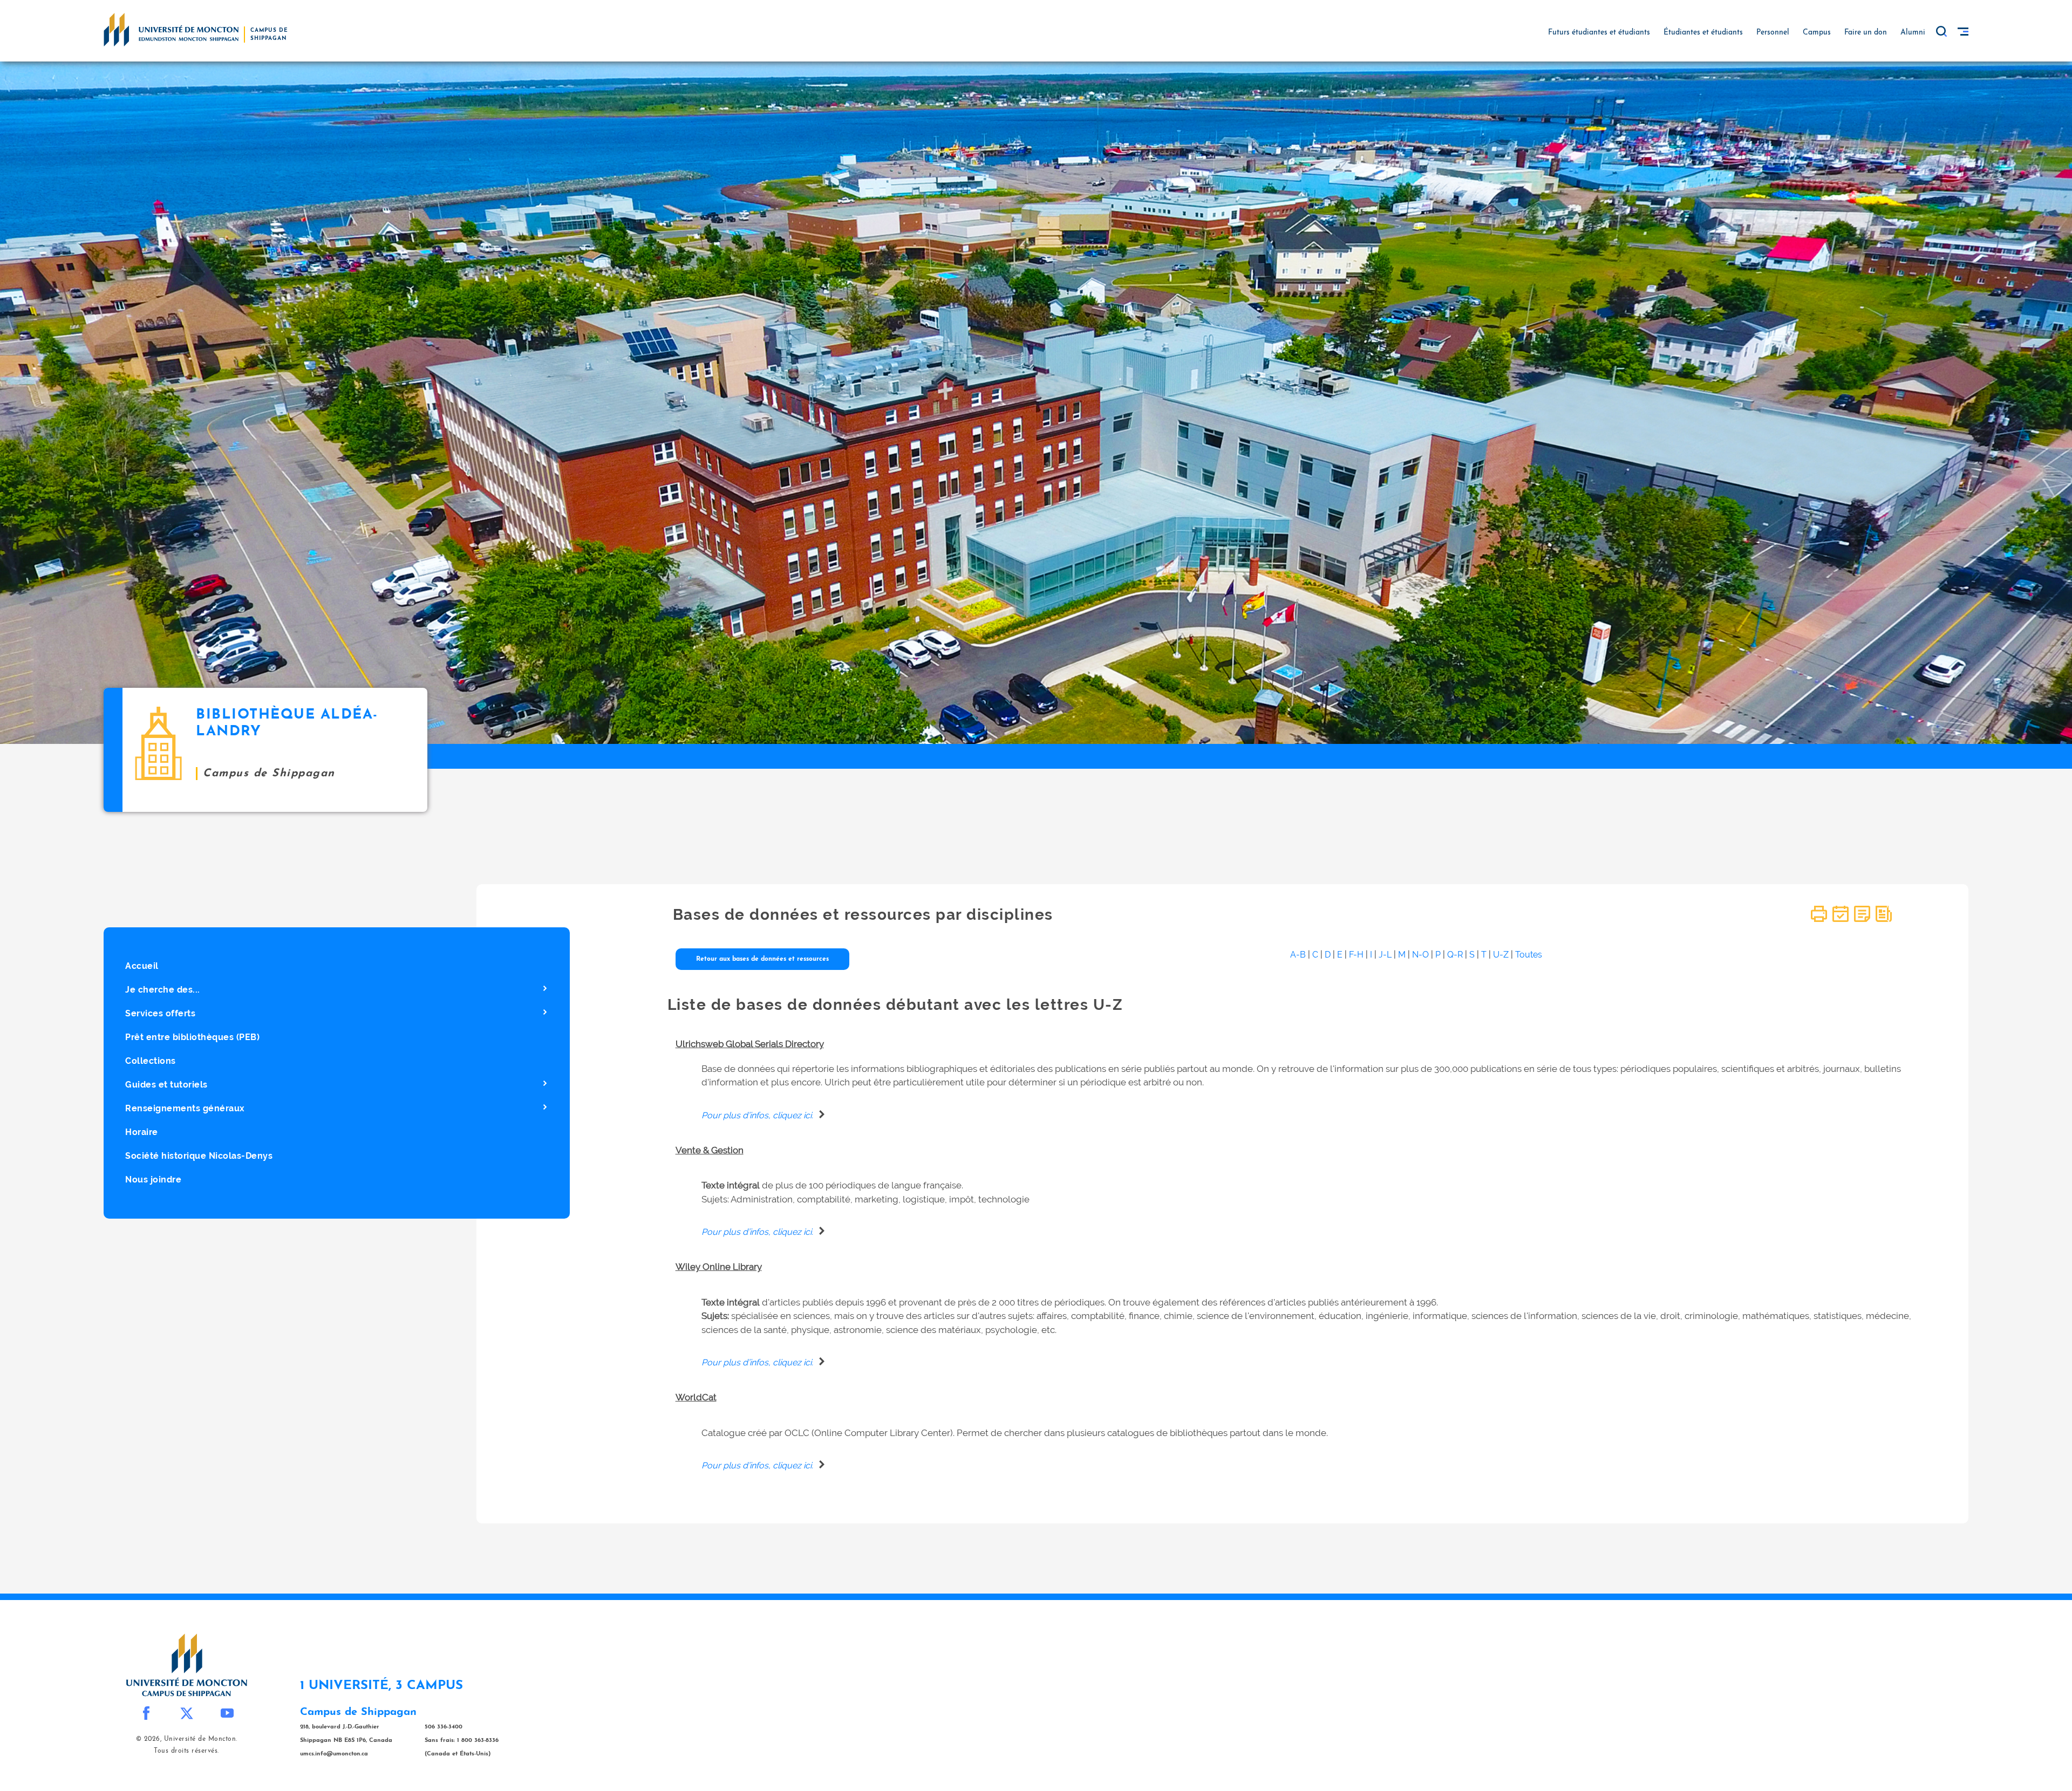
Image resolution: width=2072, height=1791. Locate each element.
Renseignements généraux (185, 1108)
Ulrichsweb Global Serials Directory (750, 1044)
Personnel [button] (1773, 33)
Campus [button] (1817, 33)
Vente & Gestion (710, 1150)
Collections (151, 1061)
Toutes (1529, 955)
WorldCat (696, 1397)
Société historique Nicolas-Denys (199, 1156)
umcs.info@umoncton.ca (334, 1754)
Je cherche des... (163, 990)
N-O (1420, 955)
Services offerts (160, 1013)
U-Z (1501, 955)
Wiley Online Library (719, 1267)
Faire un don (1866, 33)
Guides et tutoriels (166, 1085)
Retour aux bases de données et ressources (762, 959)
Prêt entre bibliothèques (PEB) (192, 1037)
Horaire (142, 1132)
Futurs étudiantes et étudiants (1599, 33)
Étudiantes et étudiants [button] (1703, 33)
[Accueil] (171, 29)
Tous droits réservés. (186, 1751)
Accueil (142, 966)
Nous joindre (153, 1180)
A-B (1298, 955)
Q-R (1455, 955)
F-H (1356, 955)
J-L (1385, 955)
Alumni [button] (1913, 33)
